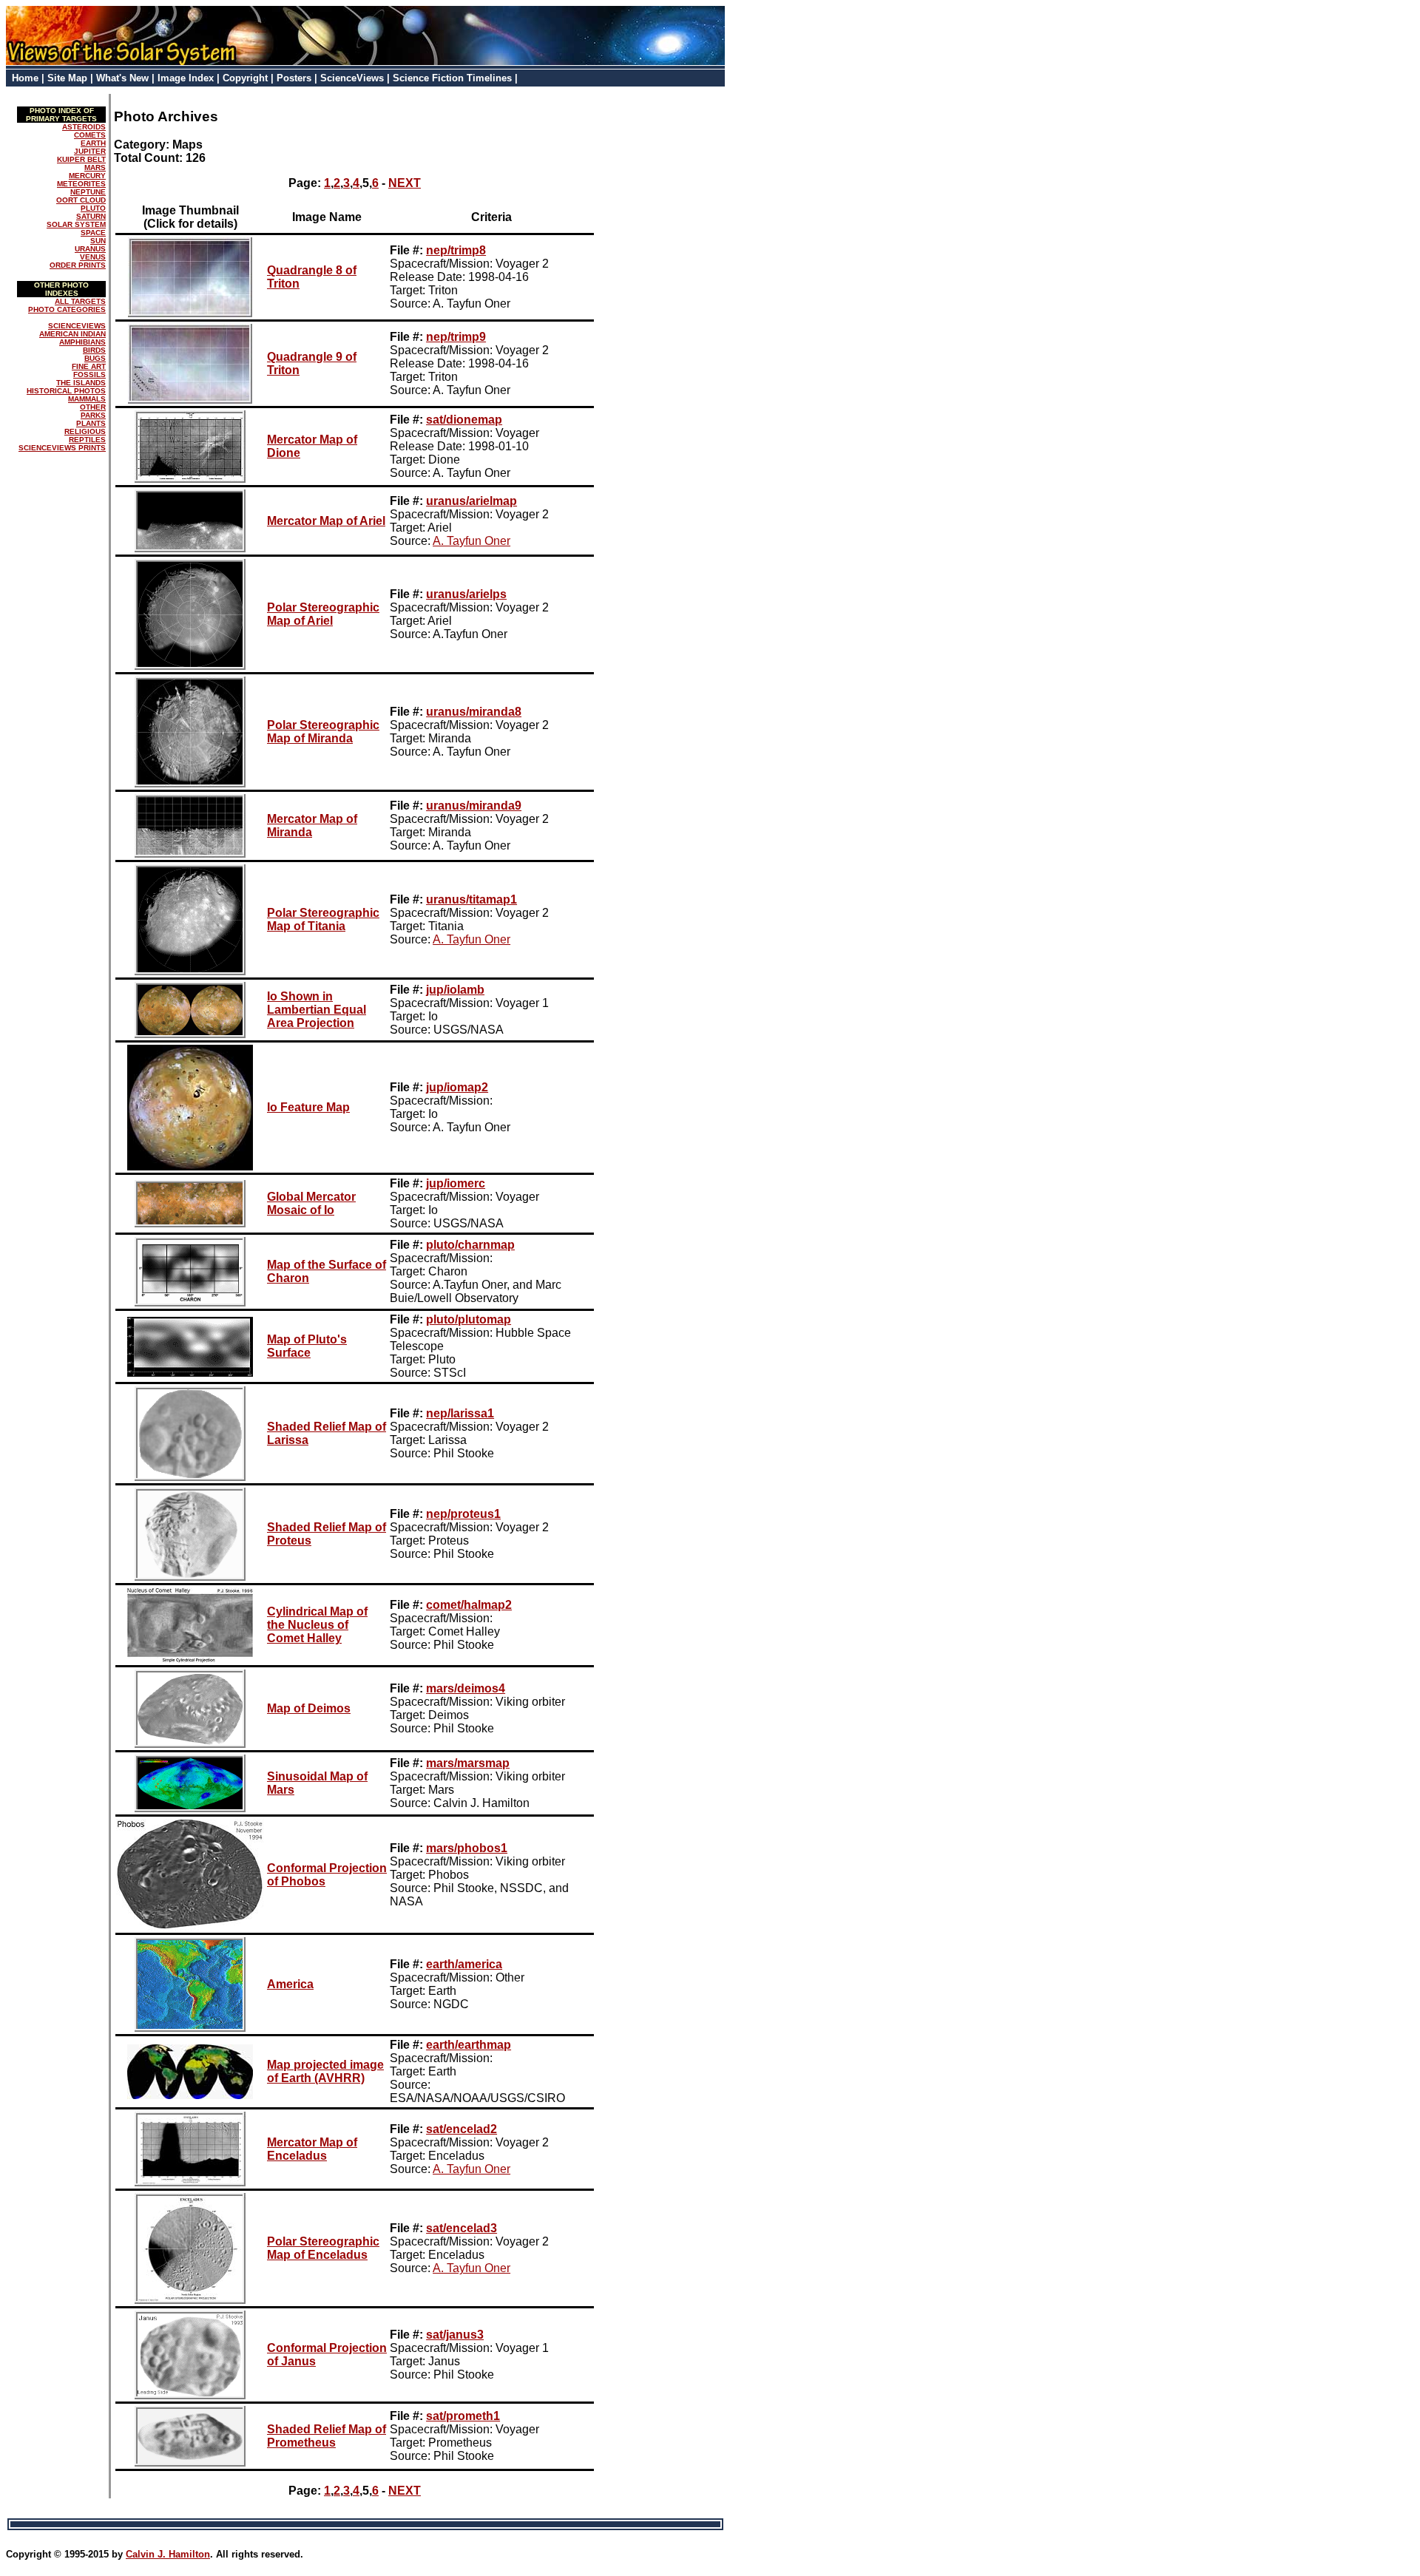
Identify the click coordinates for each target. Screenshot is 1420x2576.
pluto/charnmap (470, 1245)
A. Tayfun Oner (471, 541)
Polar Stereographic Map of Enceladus (323, 2248)
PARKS (93, 415)
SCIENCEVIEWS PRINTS (62, 448)
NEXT (405, 183)
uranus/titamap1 (471, 899)
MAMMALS (87, 399)
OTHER (93, 407)
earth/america (464, 1964)
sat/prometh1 (463, 2416)
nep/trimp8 (456, 250)
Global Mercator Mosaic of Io (311, 1203)
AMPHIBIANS (82, 342)
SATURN (91, 216)
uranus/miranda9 (474, 806)
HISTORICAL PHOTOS (66, 391)
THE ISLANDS (81, 383)
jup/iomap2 (457, 1087)
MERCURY (87, 176)
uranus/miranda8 (474, 712)
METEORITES (81, 184)
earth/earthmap (469, 2045)
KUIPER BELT (81, 159)
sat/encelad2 (461, 2129)
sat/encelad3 (461, 2228)
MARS (95, 167)
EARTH (93, 143)
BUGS (95, 358)
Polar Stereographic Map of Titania (323, 919)
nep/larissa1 (460, 1413)
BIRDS (94, 350)
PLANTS (91, 423)
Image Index (186, 78)
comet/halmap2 (469, 1605)
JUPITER (90, 151)
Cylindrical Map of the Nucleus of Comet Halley (317, 1625)
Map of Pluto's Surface (307, 1346)
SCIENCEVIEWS (77, 326)
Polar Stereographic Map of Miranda (323, 732)
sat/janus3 (455, 2335)
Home (25, 78)
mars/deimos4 (466, 1688)
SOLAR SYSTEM (76, 224)
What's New (122, 78)
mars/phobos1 (467, 1848)
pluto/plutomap (469, 1319)
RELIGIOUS (85, 431)
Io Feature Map (308, 1107)
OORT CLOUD (81, 200)
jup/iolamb (455, 990)
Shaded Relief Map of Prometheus (327, 2436)
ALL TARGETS (80, 301)
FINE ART (89, 366)
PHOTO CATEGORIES (67, 309)
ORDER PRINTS (78, 265)
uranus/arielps (466, 594)
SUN (98, 241)
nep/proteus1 (463, 1514)
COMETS (90, 135)
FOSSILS (89, 374)
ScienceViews (352, 78)
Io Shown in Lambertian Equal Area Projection (317, 1010)
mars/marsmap (468, 1763)
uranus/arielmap (471, 501)
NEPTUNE (88, 192)
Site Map (67, 78)
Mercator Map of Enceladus (312, 2149)
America (290, 1984)
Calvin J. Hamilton (168, 2554)
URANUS (90, 249)
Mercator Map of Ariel (326, 521)
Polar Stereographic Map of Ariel (323, 614)
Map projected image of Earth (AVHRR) (325, 2071)
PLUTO (93, 208)
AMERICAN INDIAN (72, 334)
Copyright (245, 78)
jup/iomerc (456, 1183)
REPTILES (87, 440)
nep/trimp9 (456, 337)
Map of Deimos (309, 1708)
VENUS (93, 257)
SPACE (93, 233)
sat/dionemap (464, 420)
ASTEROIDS (84, 127)
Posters (294, 78)
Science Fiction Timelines (452, 78)
